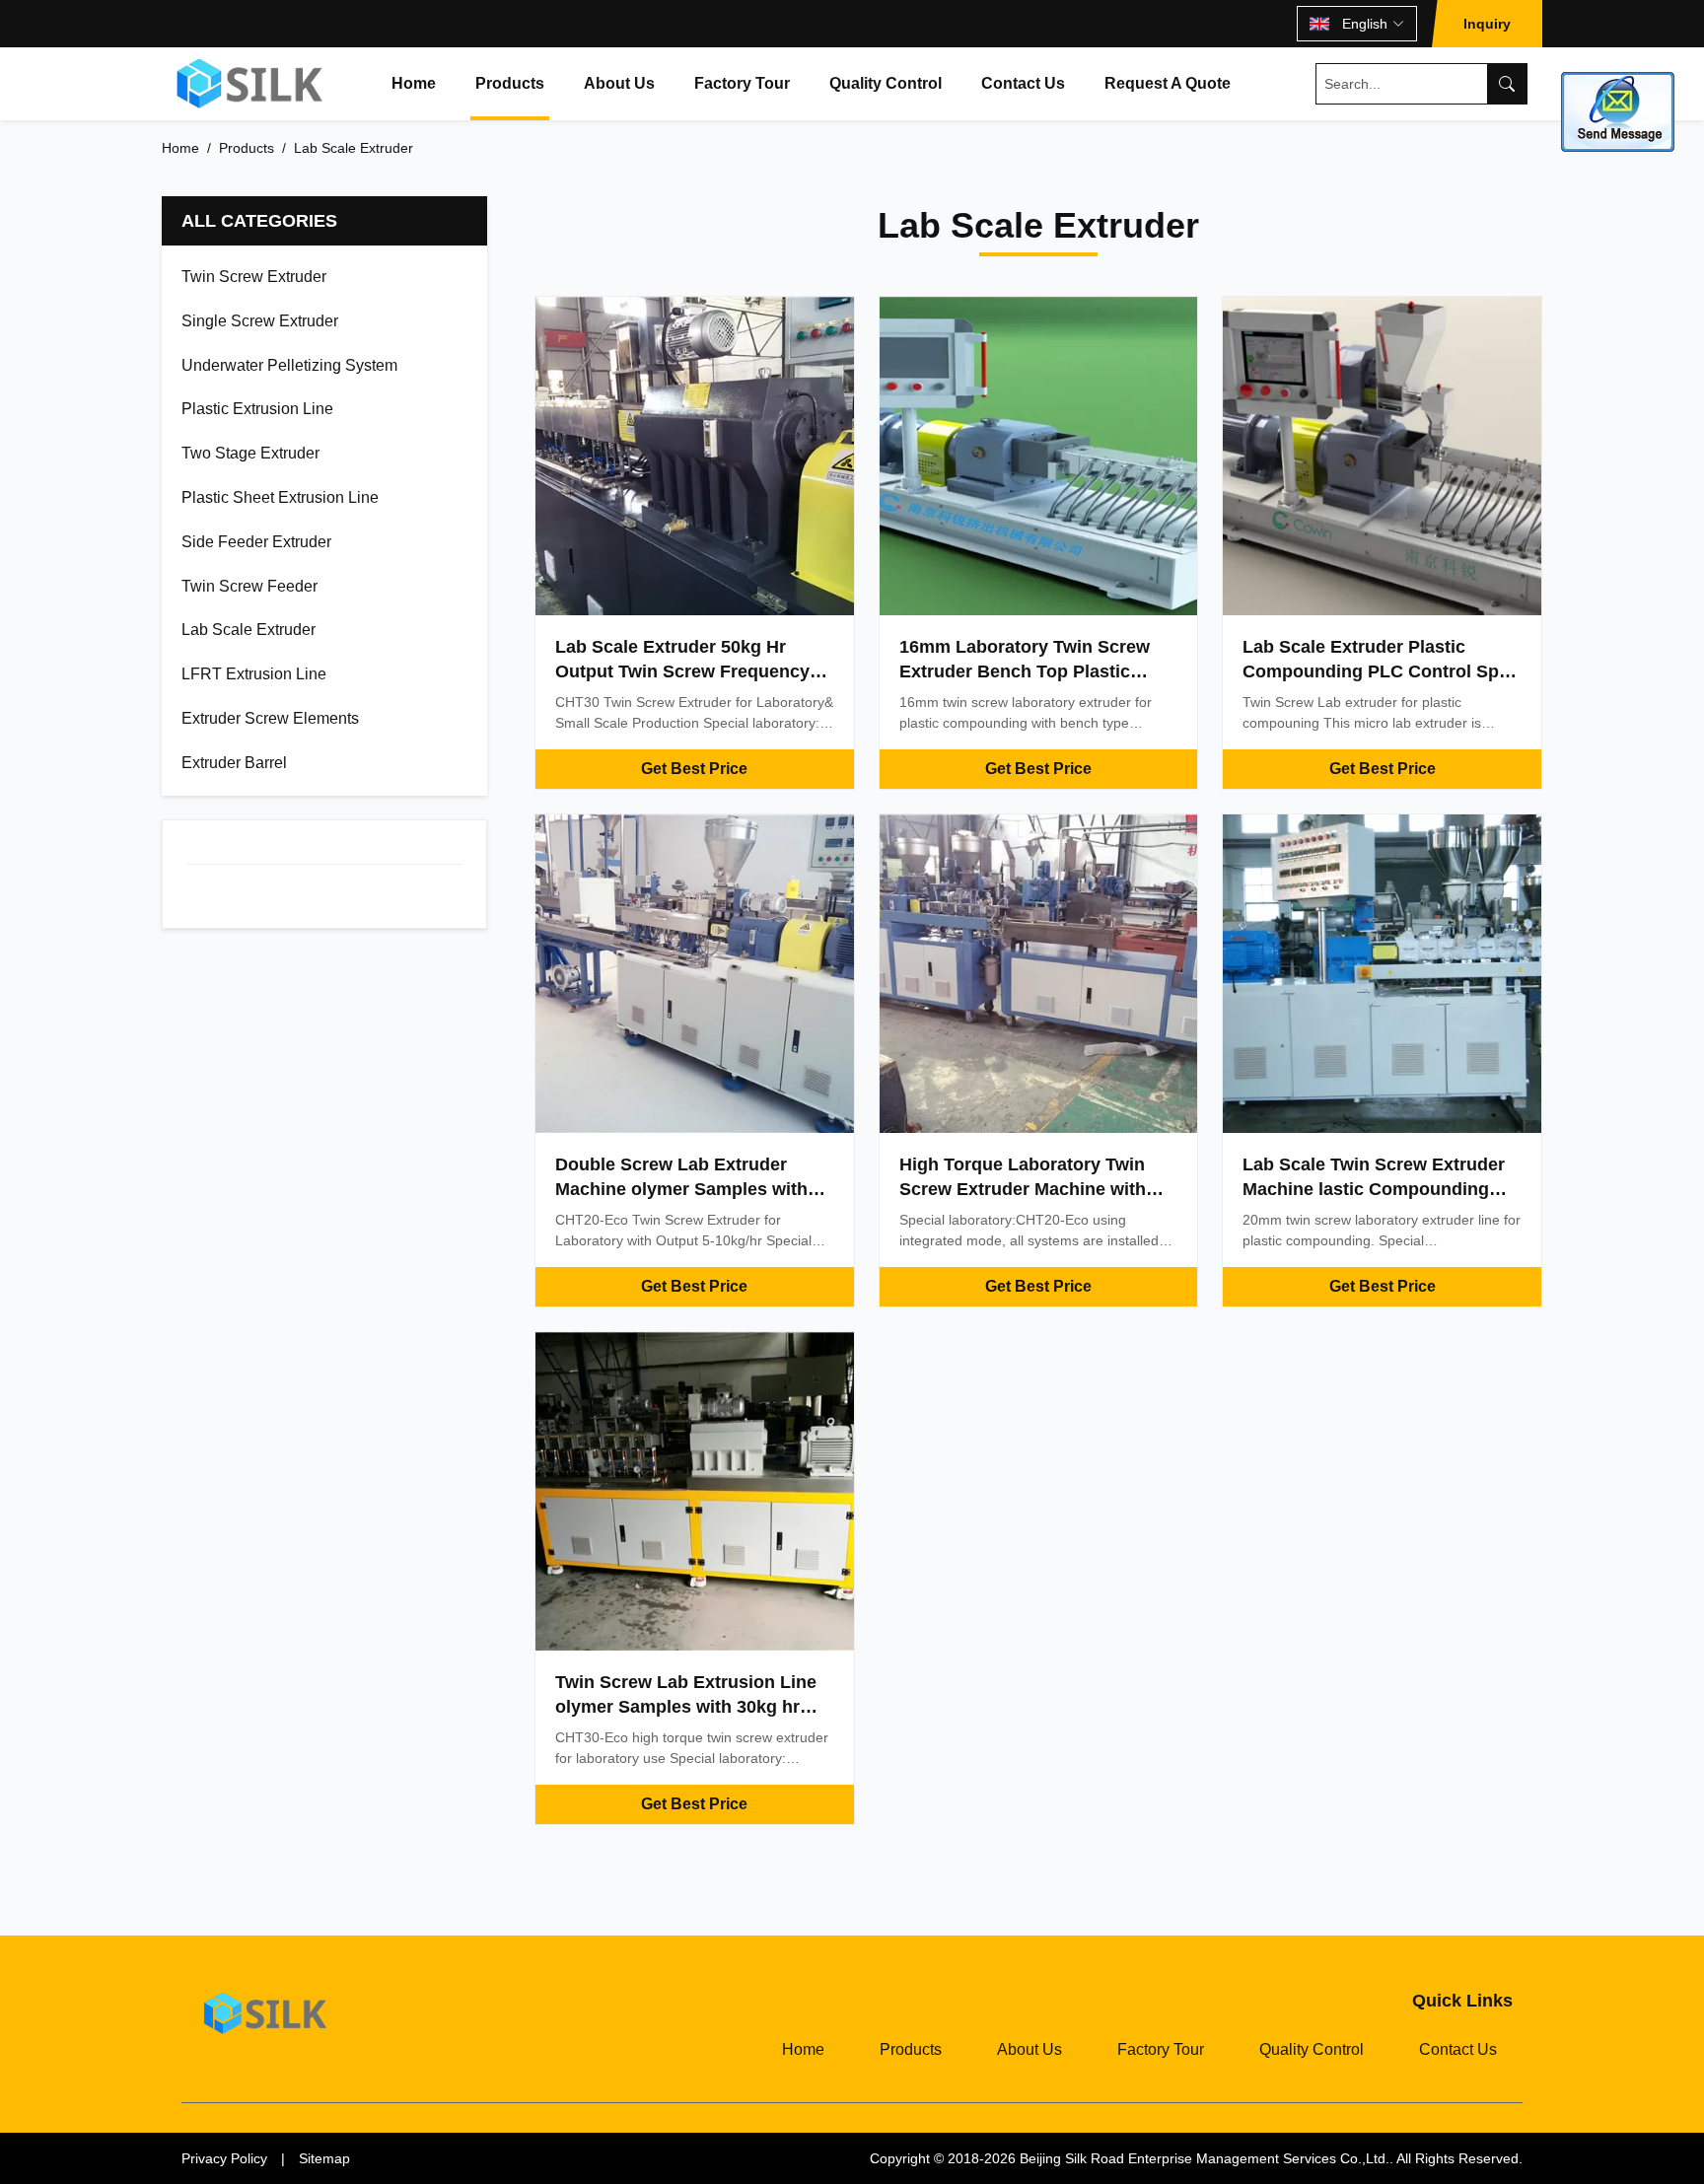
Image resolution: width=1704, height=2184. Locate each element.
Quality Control (886, 83)
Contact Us (1023, 83)
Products (510, 83)
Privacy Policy (224, 2158)
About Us (619, 83)
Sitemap (324, 2158)
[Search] (1507, 84)
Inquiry (1487, 24)
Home (414, 83)
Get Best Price (694, 769)
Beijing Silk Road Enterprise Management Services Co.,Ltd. (1205, 2158)
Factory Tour (742, 83)
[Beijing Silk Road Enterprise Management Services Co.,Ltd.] (252, 84)
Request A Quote (1168, 83)
